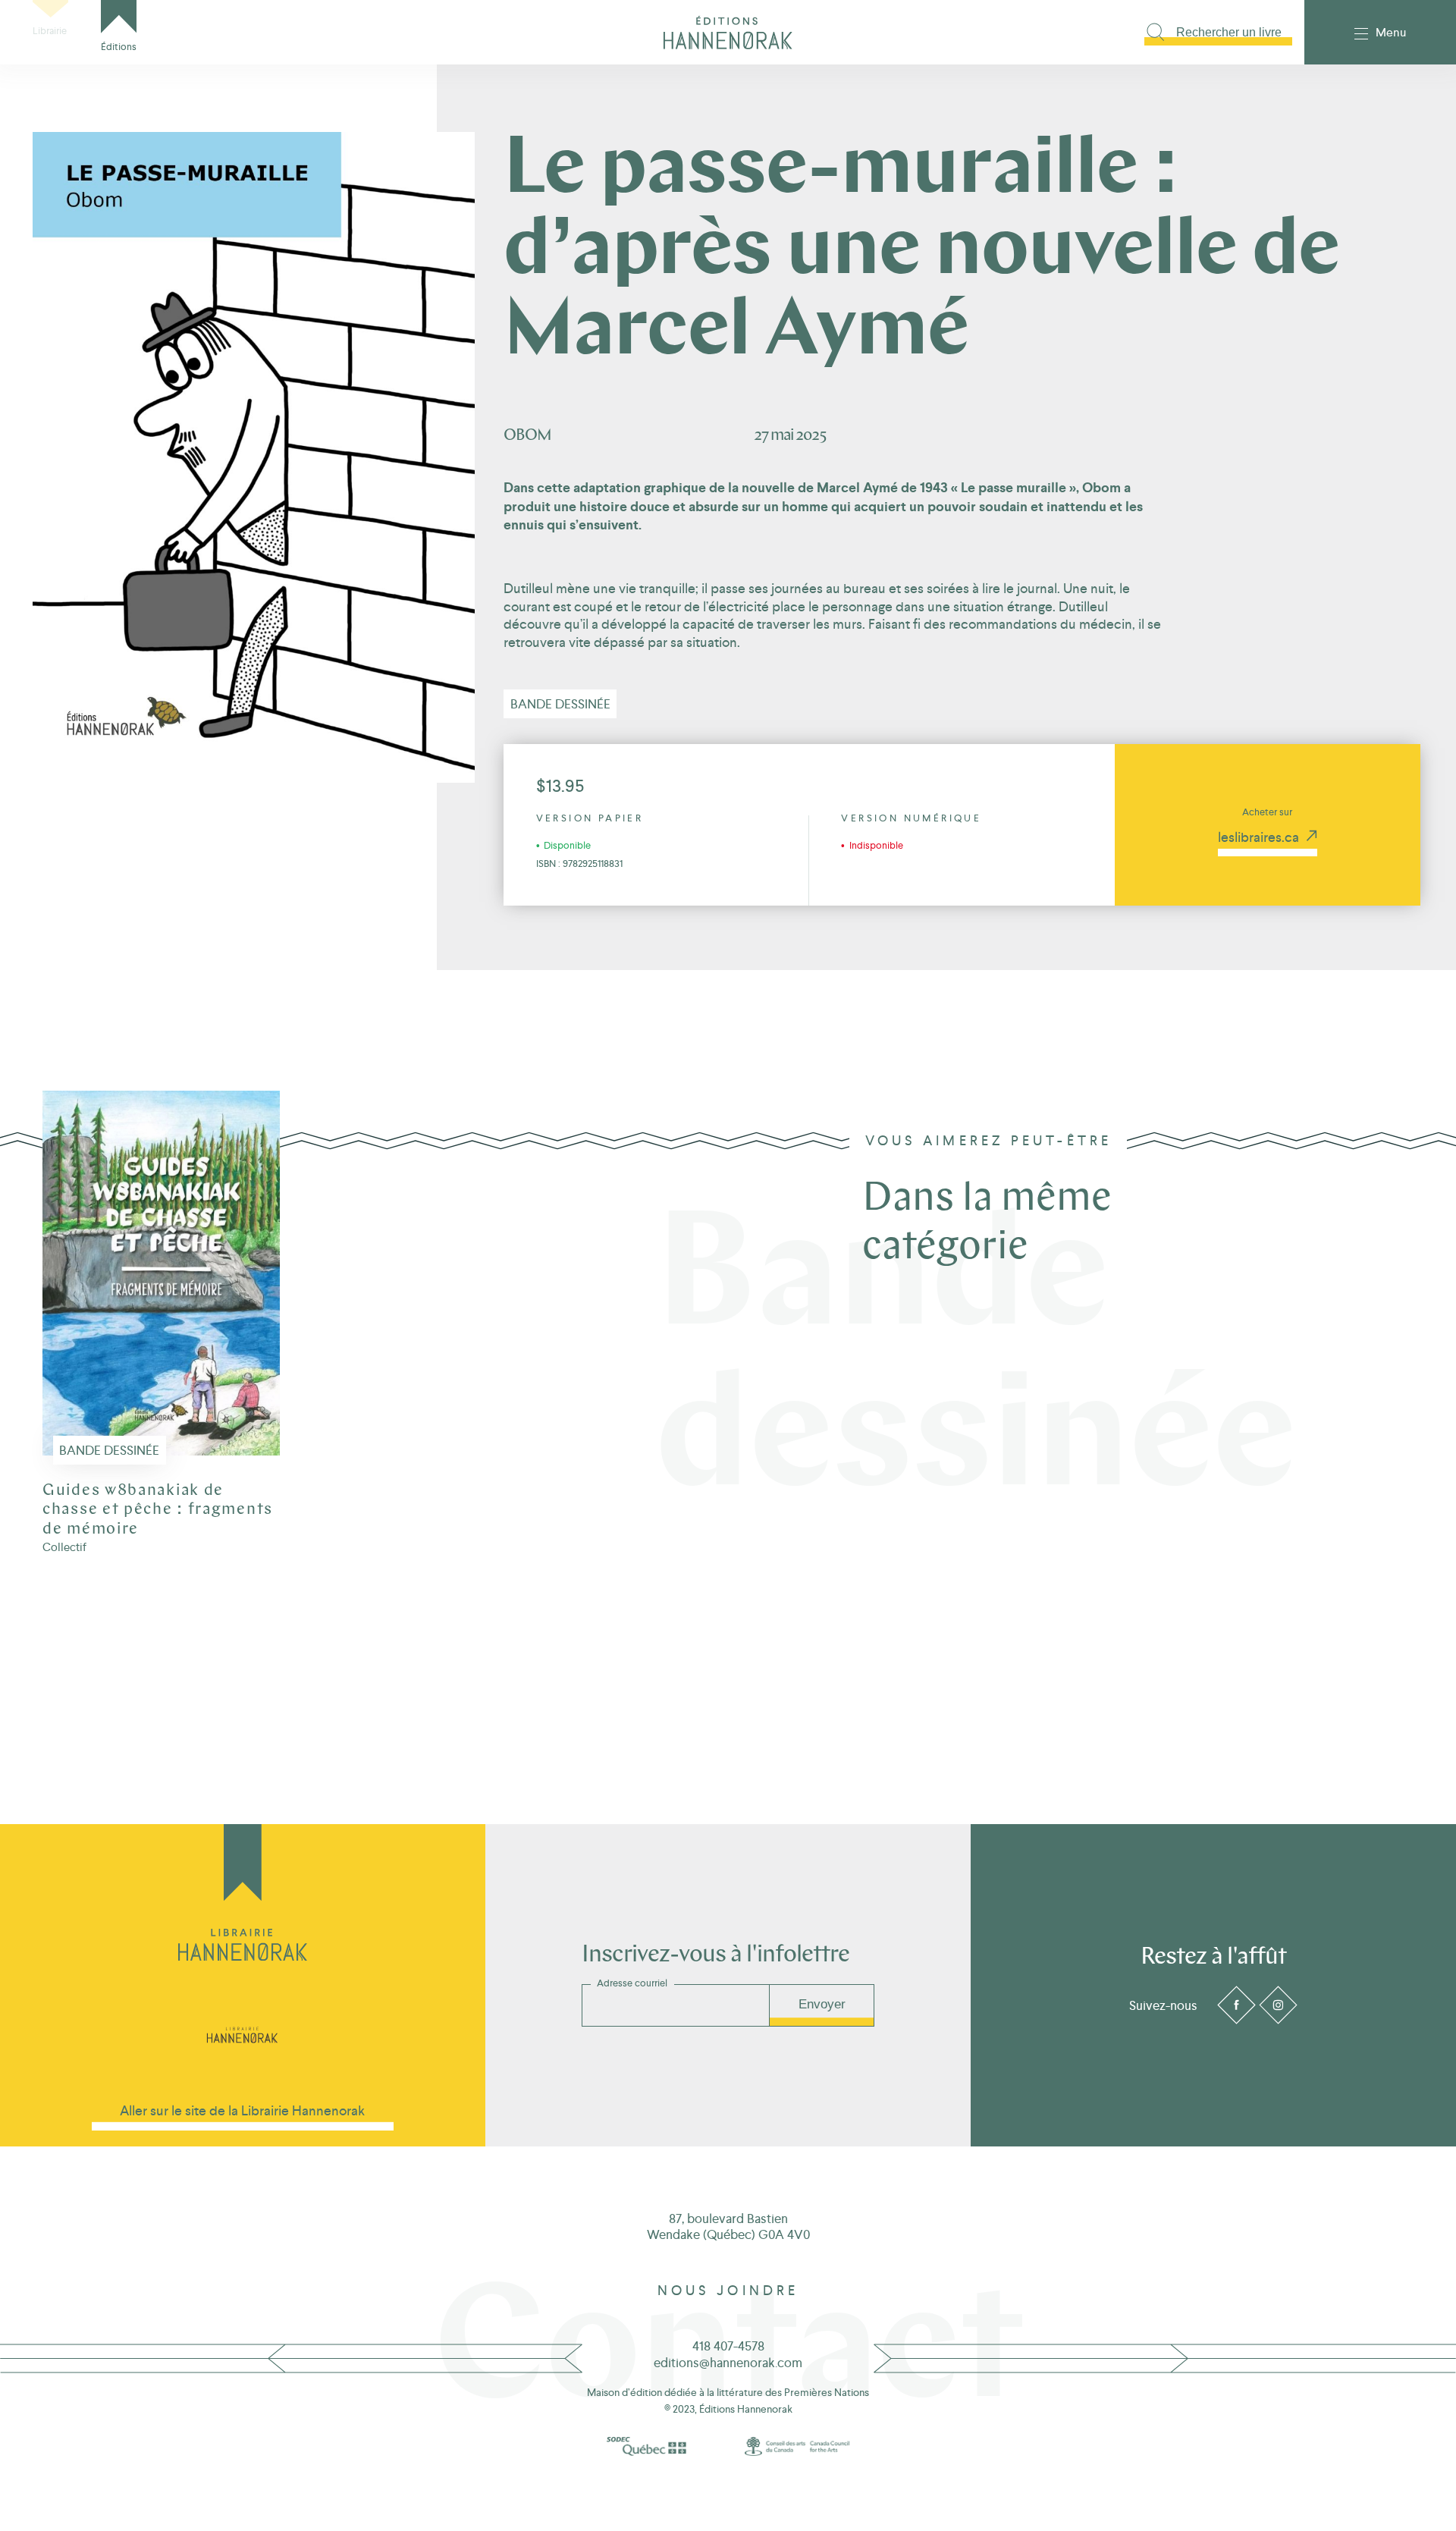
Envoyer (822, 2004)
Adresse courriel (632, 1983)
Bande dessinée (560, 704)
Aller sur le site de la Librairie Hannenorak (242, 2110)
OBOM (527, 436)
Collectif (64, 1547)
